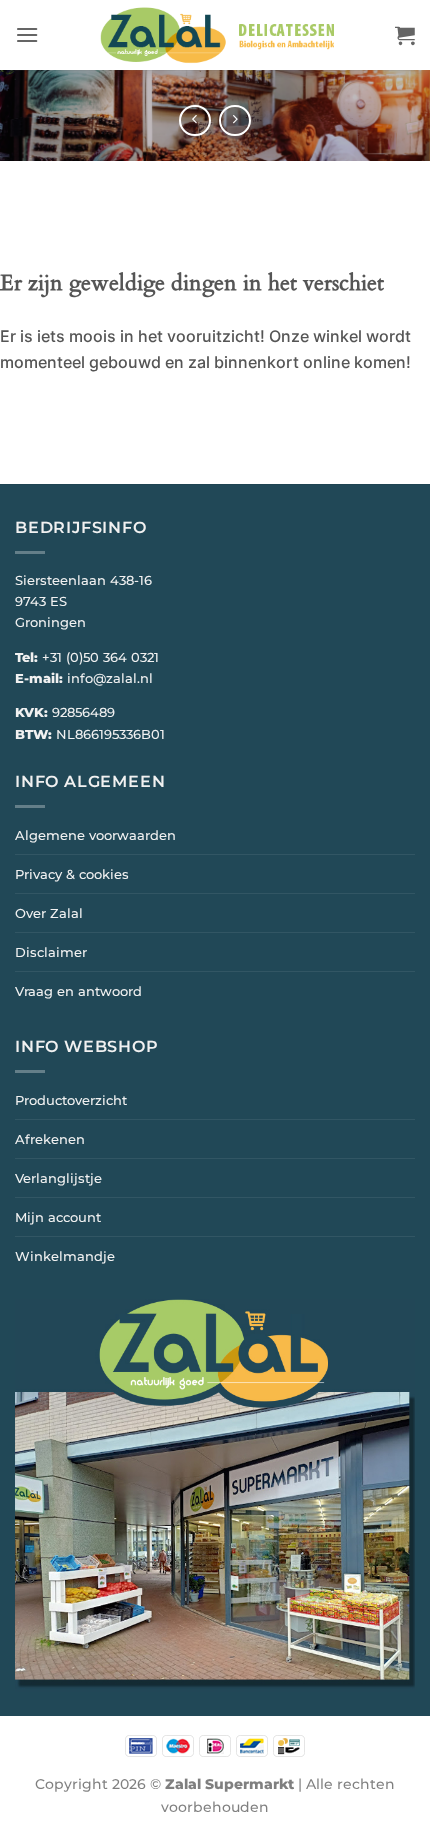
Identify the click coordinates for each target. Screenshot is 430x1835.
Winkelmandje (65, 1256)
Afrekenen (50, 1139)
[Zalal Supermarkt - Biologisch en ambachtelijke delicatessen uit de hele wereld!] (217, 35)
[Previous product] (234, 120)
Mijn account (58, 1217)
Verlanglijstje (58, 1178)
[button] (27, 34)
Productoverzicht (71, 1100)
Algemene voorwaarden (95, 835)
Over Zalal (49, 913)
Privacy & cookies (72, 874)
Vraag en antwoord (78, 991)
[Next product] (194, 120)
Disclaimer (51, 952)
